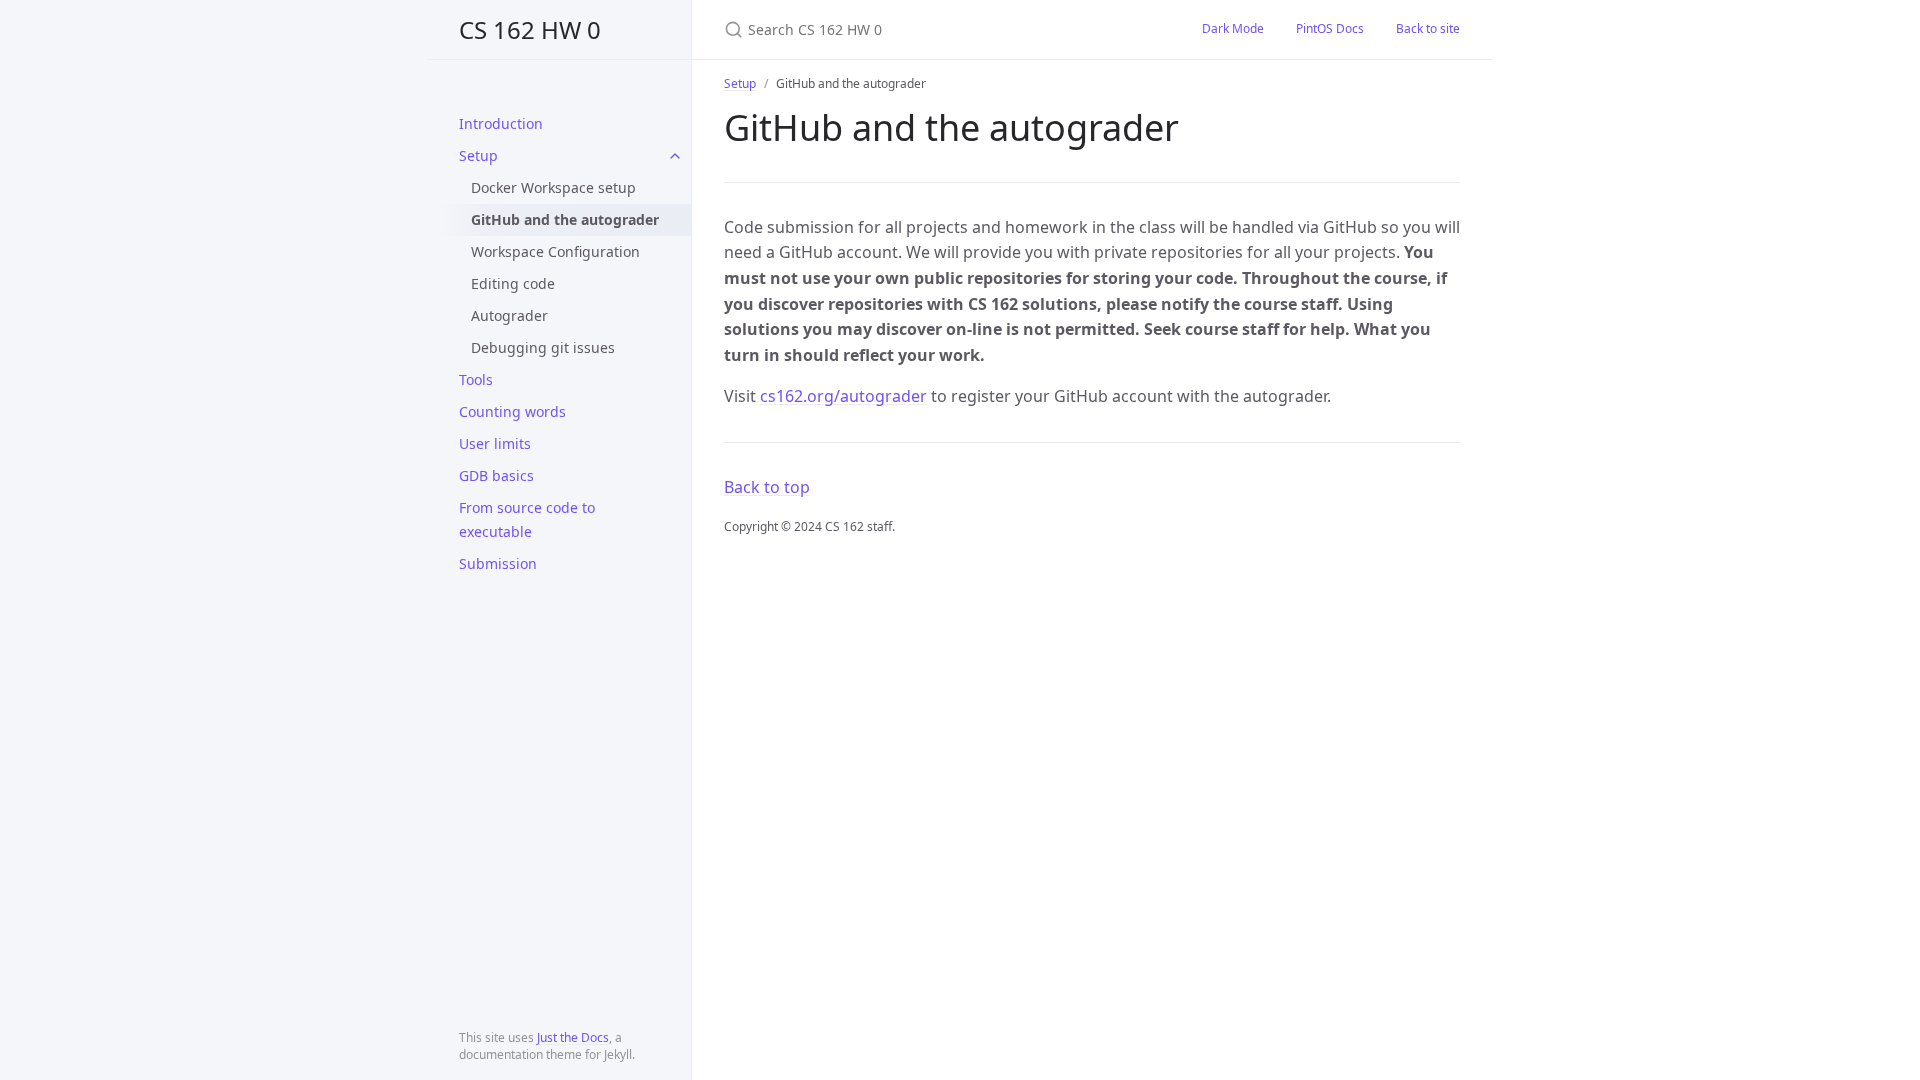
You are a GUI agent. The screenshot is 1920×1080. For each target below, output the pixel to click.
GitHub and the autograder (565, 219)
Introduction (501, 123)
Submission (498, 563)
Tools (476, 379)
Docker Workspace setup (553, 187)
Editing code (513, 283)
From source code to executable (527, 519)
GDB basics (496, 475)
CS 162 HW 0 (530, 29)
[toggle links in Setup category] (675, 156)
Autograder (509, 315)
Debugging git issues (543, 347)
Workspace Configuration (555, 251)
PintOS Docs (1330, 28)
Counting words (512, 411)
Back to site (1428, 28)
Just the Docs (573, 1037)
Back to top (767, 487)
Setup (478, 155)
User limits (495, 443)
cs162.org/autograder (843, 396)
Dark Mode (1233, 28)
